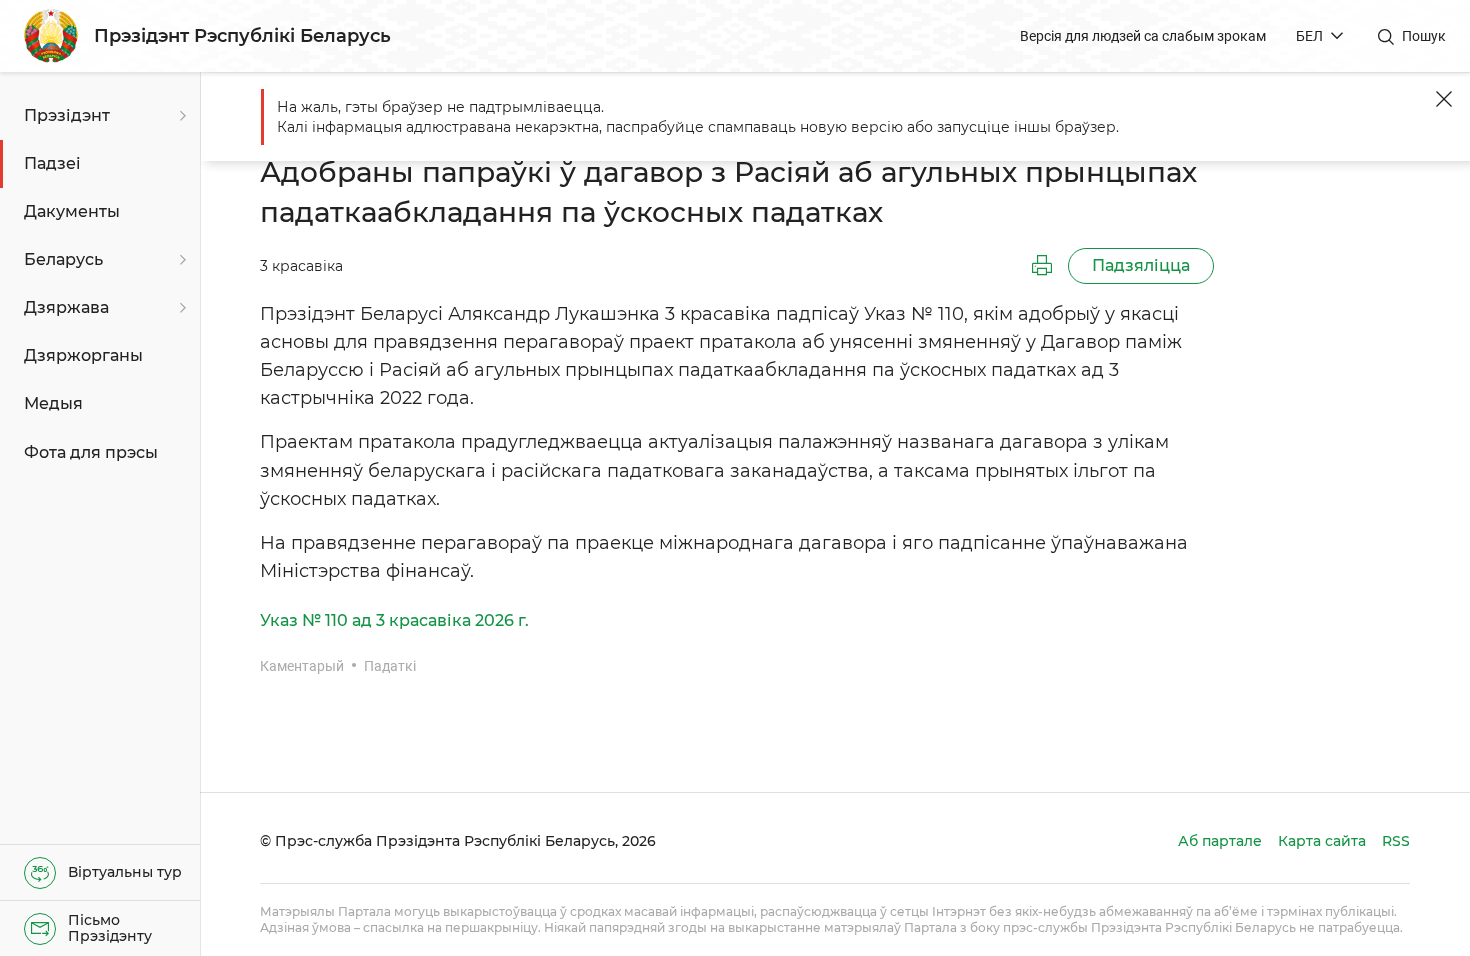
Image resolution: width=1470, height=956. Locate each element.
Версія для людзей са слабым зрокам (1143, 36)
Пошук (1424, 36)
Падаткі (390, 666)
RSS (1396, 841)
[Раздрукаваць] (1042, 266)
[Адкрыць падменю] (180, 116)
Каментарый (302, 666)
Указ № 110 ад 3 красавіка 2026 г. (394, 620)
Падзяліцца (1141, 265)
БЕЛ (1309, 36)
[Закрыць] (1444, 99)
